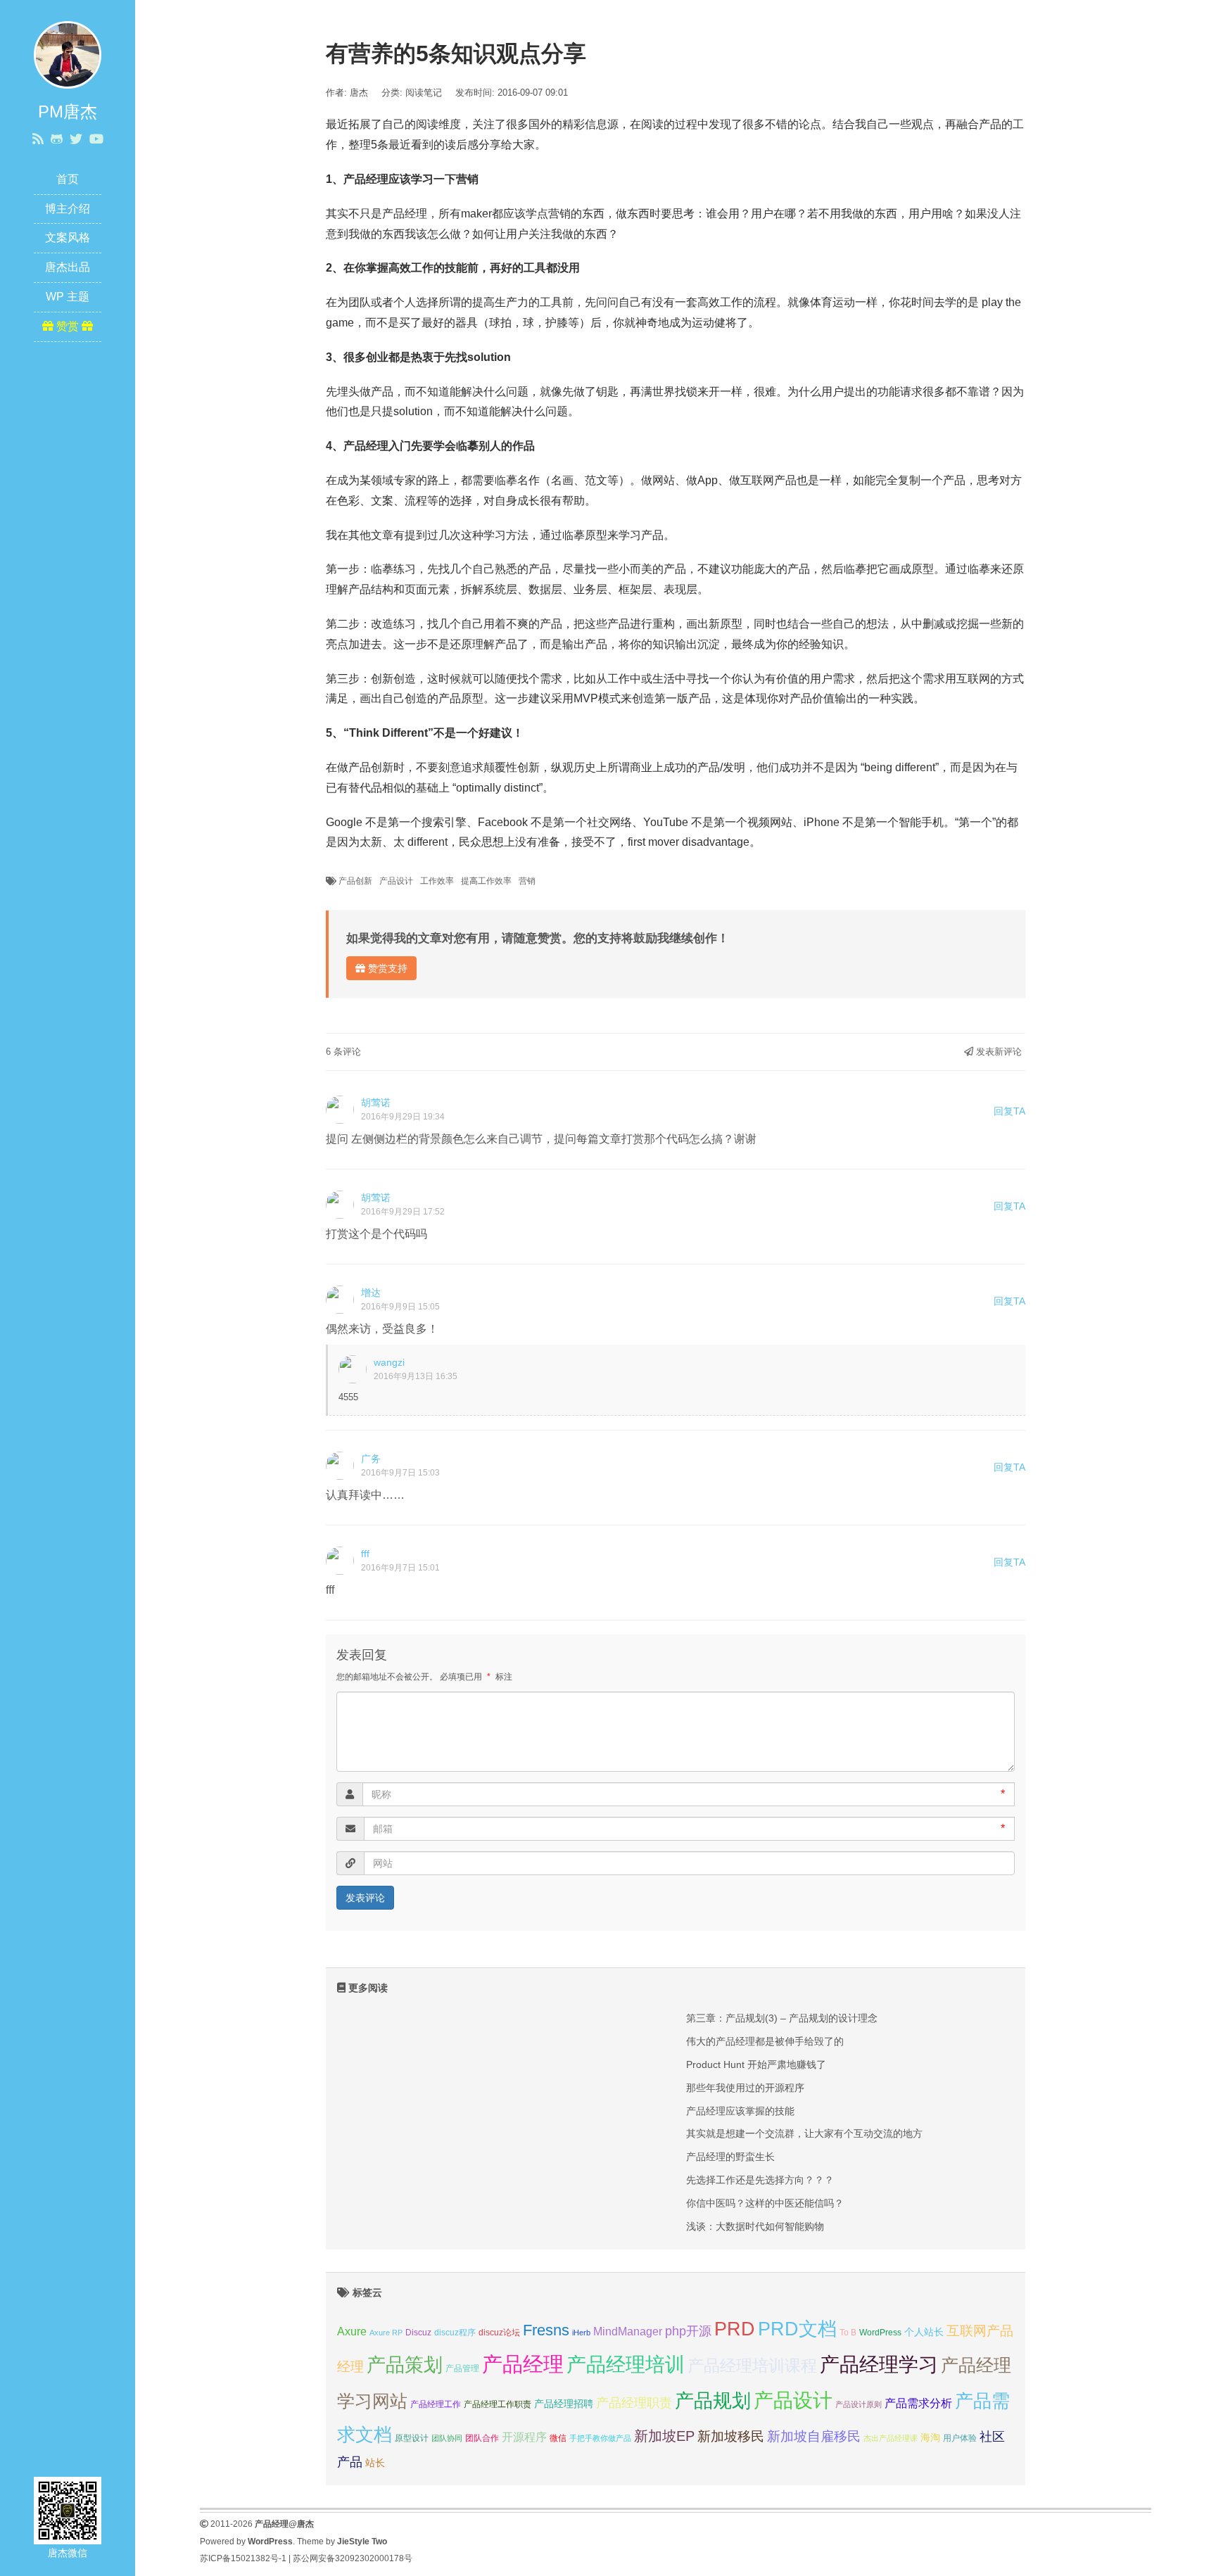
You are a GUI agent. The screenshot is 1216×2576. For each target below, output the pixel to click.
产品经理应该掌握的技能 (740, 2111)
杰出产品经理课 (891, 2438)
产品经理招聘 (564, 2404)
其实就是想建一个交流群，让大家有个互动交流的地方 (804, 2133)
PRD (735, 2329)
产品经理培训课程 (752, 2366)
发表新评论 (997, 1052)
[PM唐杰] (68, 54)
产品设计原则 (859, 2404)
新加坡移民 (731, 2436)
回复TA (1009, 1111)
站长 (375, 2463)
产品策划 (405, 2365)
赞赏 (68, 326)
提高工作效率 (486, 881)
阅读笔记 (424, 93)
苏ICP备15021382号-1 (243, 2558)
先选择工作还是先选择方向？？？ (760, 2180)
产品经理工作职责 (498, 2404)
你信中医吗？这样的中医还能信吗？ (765, 2203)
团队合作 (482, 2438)
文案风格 (68, 237)
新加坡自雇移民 (814, 2436)
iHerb (581, 2333)
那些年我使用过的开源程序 (745, 2088)
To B (848, 2333)
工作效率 (437, 881)
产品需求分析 (918, 2403)
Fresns (546, 2330)
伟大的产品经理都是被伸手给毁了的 (765, 2041)
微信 (558, 2438)
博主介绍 (68, 209)
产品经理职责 (634, 2403)
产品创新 (355, 881)
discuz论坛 (499, 2333)
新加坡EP (664, 2436)
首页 (68, 179)
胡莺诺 (376, 1103)
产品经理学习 (879, 2365)
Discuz (418, 2333)
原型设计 (412, 2438)
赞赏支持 (386, 968)
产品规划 (713, 2400)
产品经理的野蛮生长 (730, 2157)
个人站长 (924, 2332)
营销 (527, 881)
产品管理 (462, 2368)
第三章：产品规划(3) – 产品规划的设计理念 (782, 2018)
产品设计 (396, 881)
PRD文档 (797, 2329)
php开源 (688, 2331)
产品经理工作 (436, 2404)
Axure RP (386, 2333)
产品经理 (523, 2364)
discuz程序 (455, 2333)
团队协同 (447, 2438)
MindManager (628, 2331)
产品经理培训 (626, 2365)
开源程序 (524, 2437)
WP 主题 (68, 297)
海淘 (930, 2437)
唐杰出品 (68, 267)
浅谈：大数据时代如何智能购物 (755, 2226)
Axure (352, 2331)
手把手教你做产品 (600, 2438)
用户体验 (960, 2438)
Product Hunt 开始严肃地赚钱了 (756, 2064)
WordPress (880, 2333)
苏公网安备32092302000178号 (353, 2558)
